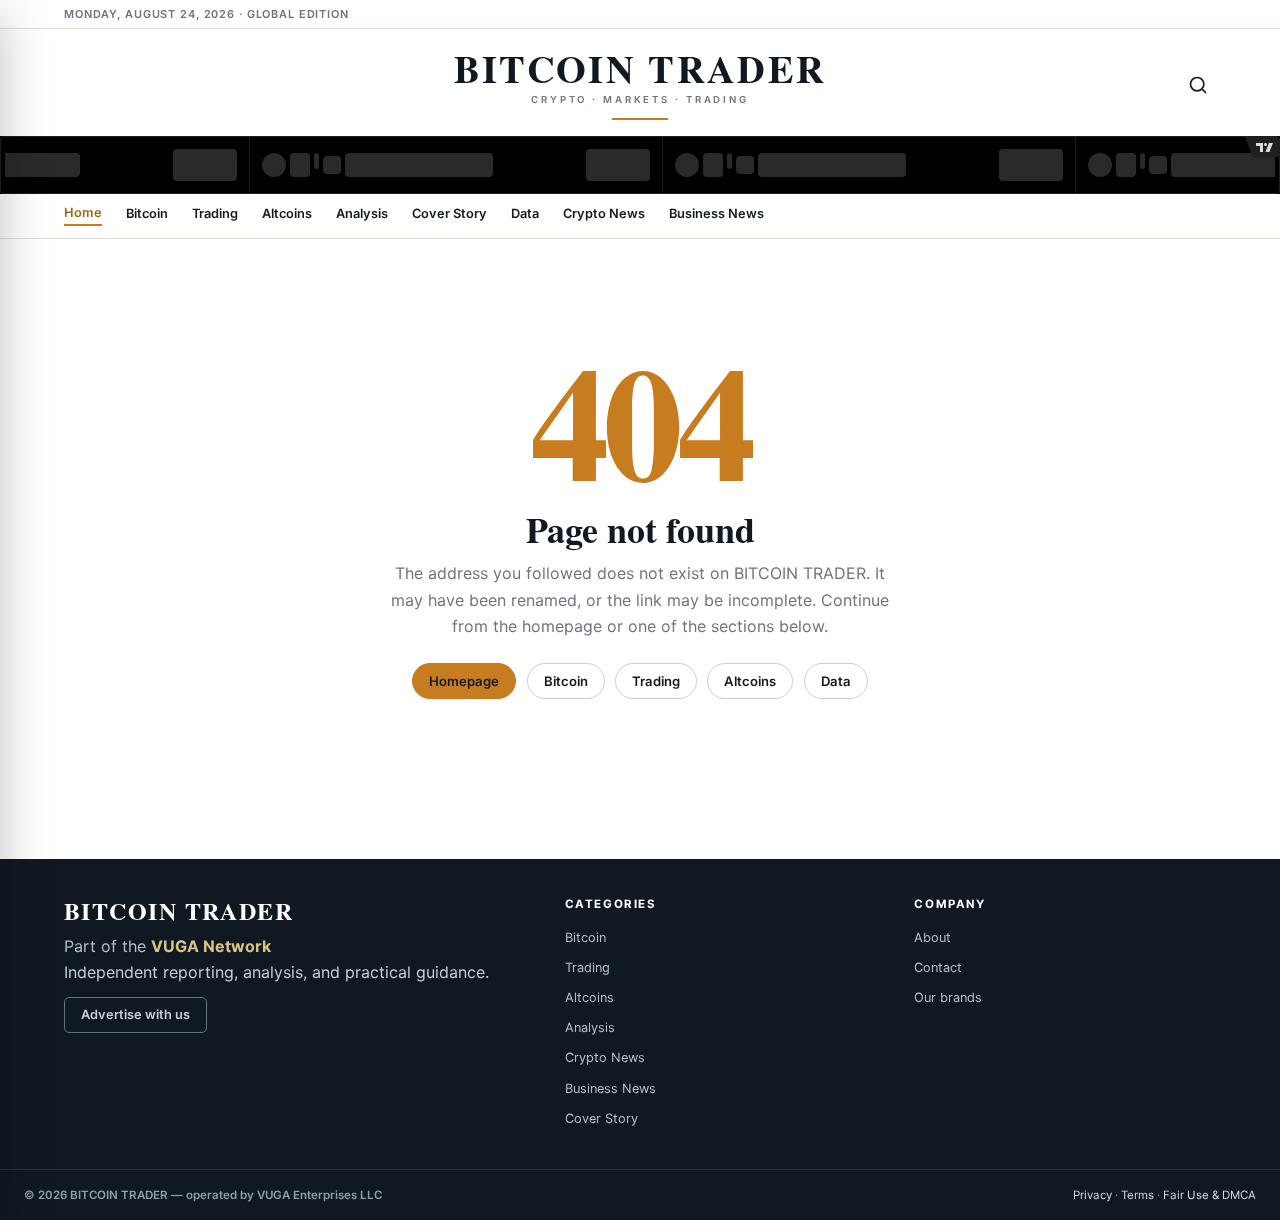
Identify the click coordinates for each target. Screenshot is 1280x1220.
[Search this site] (1198, 85)
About (932, 937)
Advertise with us (135, 1014)
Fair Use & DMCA (1209, 1195)
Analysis (362, 214)
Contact (938, 967)
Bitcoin (147, 214)
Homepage (464, 681)
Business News (716, 214)
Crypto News (604, 214)
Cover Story (449, 214)
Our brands (948, 997)
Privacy (1092, 1195)
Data (525, 214)
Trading (215, 214)
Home (83, 213)
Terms (1137, 1195)
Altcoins (287, 214)
